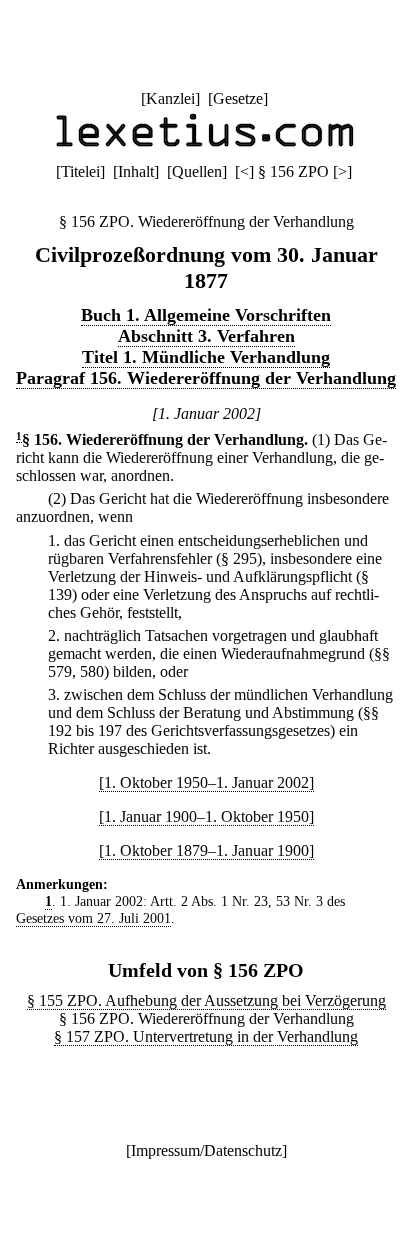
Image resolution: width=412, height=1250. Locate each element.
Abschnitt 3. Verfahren (206, 336)
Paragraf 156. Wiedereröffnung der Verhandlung (206, 378)
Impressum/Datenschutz (206, 1150)
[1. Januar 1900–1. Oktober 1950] (206, 816)
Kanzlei (170, 98)
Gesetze (238, 98)
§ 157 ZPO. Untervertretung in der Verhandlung (206, 1036)
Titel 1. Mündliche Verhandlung (206, 357)
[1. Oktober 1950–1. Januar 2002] (206, 782)
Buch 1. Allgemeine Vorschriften (206, 315)
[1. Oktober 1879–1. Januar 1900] (206, 850)
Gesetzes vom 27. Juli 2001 (93, 918)
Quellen (197, 171)
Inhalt (136, 171)
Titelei (80, 171)
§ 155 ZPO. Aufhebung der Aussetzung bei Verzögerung (206, 1000)
